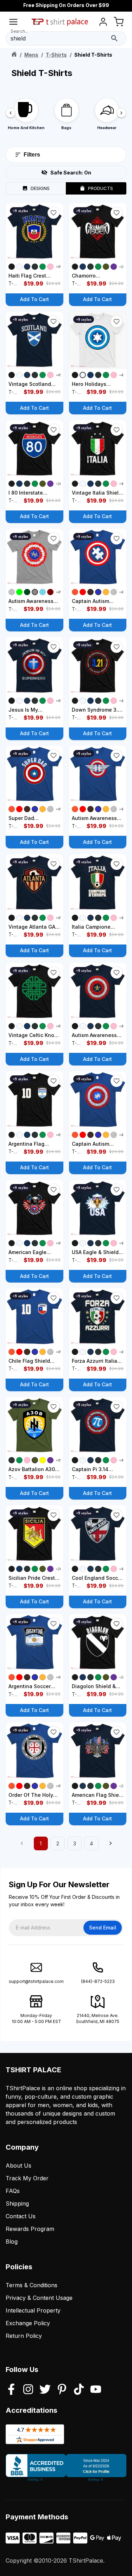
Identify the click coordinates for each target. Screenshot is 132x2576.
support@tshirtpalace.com (36, 1981)
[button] (54, 213)
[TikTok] (79, 2390)
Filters (32, 155)
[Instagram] (28, 2390)
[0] (119, 23)
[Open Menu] (13, 23)
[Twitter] (45, 2390)
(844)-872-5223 (98, 1981)
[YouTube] (96, 2390)
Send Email (103, 1928)
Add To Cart (34, 299)
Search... (19, 31)
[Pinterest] (62, 2390)
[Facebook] (11, 2390)
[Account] (103, 23)
